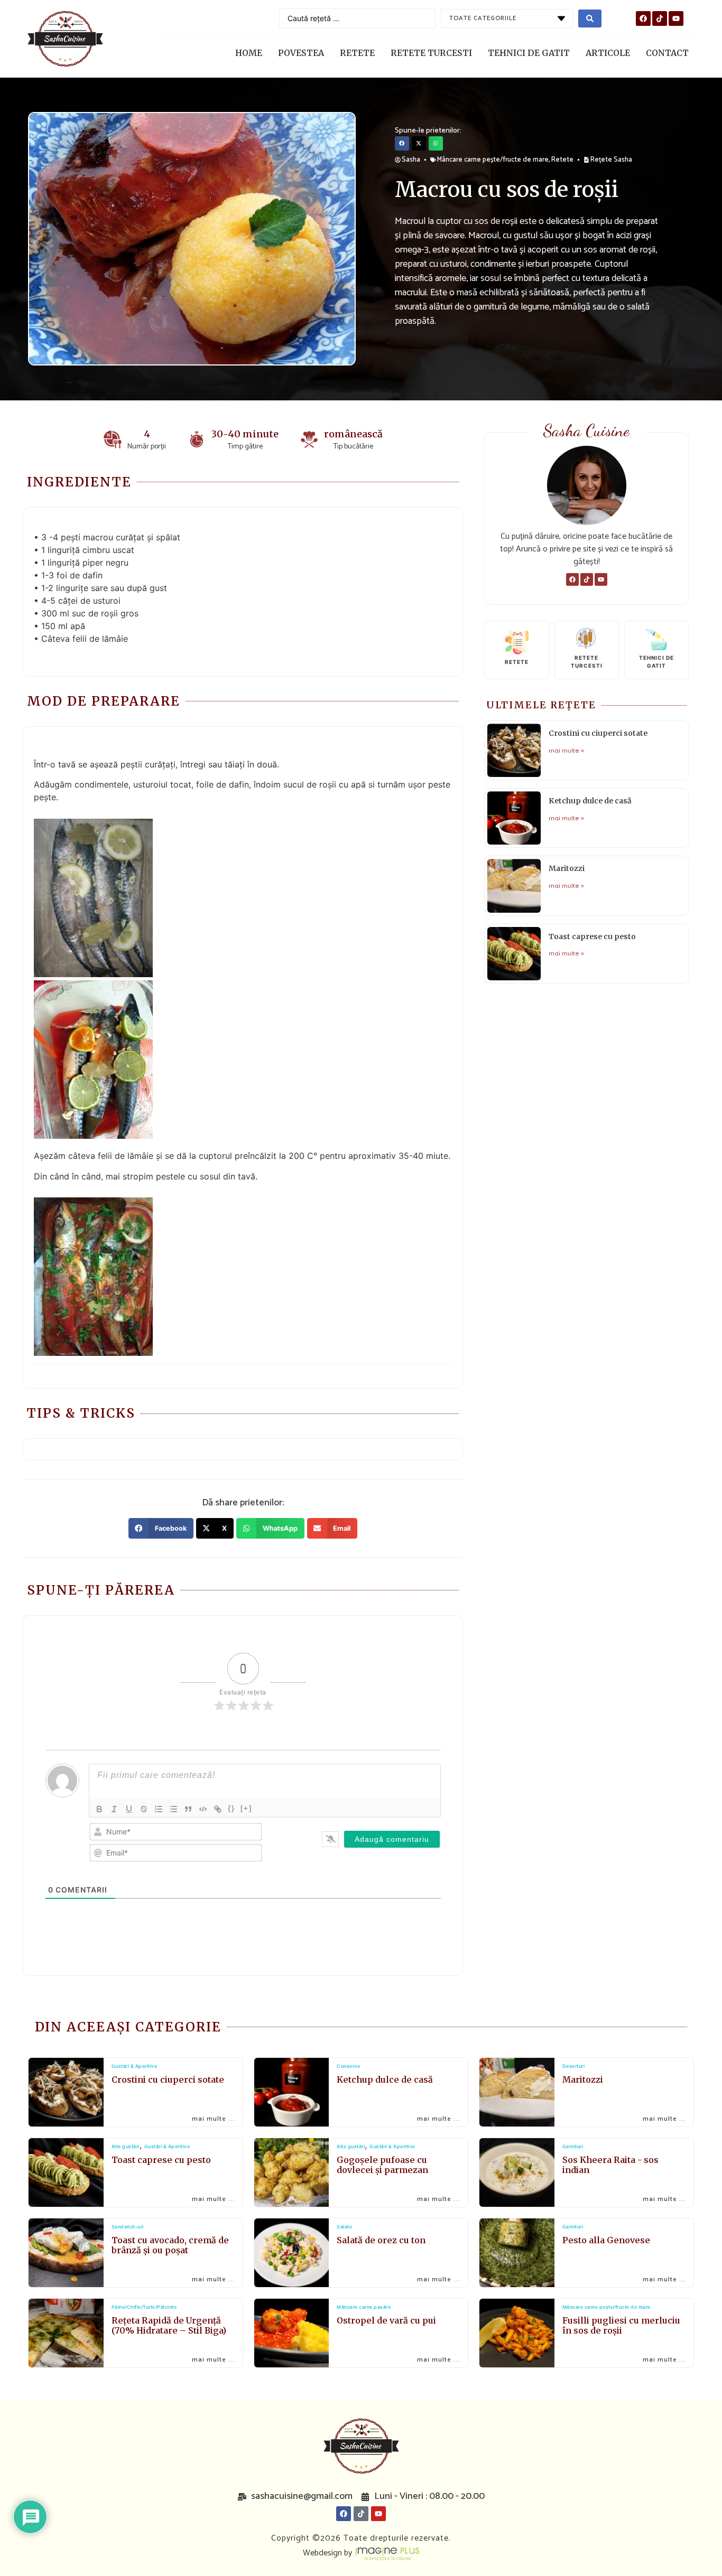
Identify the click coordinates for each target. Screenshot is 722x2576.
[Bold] (99, 1809)
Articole (608, 53)
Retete (357, 53)
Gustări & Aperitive (135, 2066)
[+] (246, 1808)
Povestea (301, 53)
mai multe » (566, 750)
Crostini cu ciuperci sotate (598, 733)
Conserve (348, 2066)
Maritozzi (567, 868)
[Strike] (144, 1809)
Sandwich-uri (128, 2227)
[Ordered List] (159, 1809)
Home (249, 53)
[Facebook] (643, 18)
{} (232, 1808)
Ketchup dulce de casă (590, 801)
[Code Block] (203, 1809)
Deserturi (574, 2066)
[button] (402, 143)
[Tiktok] (660, 18)
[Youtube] (676, 18)
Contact (667, 53)
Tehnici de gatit (529, 53)
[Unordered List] (173, 1809)
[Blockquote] (188, 1809)
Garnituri (573, 2147)
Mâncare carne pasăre (364, 2307)
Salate (344, 2227)
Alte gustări (126, 2147)
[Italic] (114, 1809)
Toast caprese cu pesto (592, 936)
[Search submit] (590, 18)
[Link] (218, 1809)
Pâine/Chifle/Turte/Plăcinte (144, 2307)
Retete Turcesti (431, 53)
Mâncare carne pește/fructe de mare (493, 160)
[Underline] (129, 1809)
